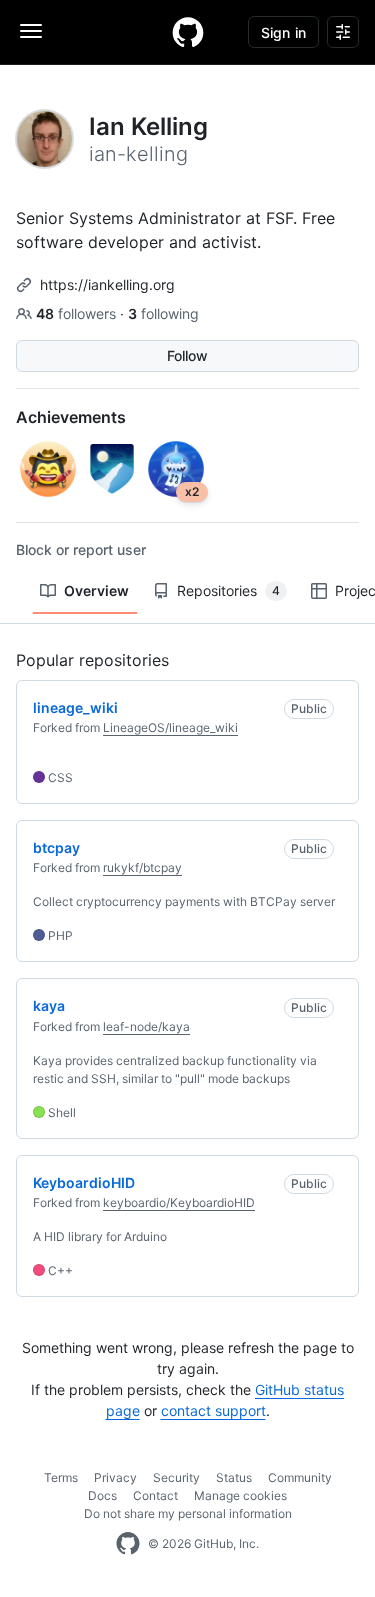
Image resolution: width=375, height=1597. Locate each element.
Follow (187, 355)
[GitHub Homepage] (128, 1544)
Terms (61, 1477)
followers (78, 313)
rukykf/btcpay (142, 867)
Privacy (115, 1477)
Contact (155, 1495)
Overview (96, 590)
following (163, 313)
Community (300, 1477)
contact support (213, 1410)
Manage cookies (240, 1495)
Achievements (71, 417)
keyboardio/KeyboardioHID (179, 1202)
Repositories (228, 590)
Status (234, 1477)
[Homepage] (188, 32)
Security (176, 1477)
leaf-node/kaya (146, 1026)
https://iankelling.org (107, 284)
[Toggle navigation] (31, 31)
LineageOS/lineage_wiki (170, 727)
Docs (102, 1495)
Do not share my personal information (188, 1513)
